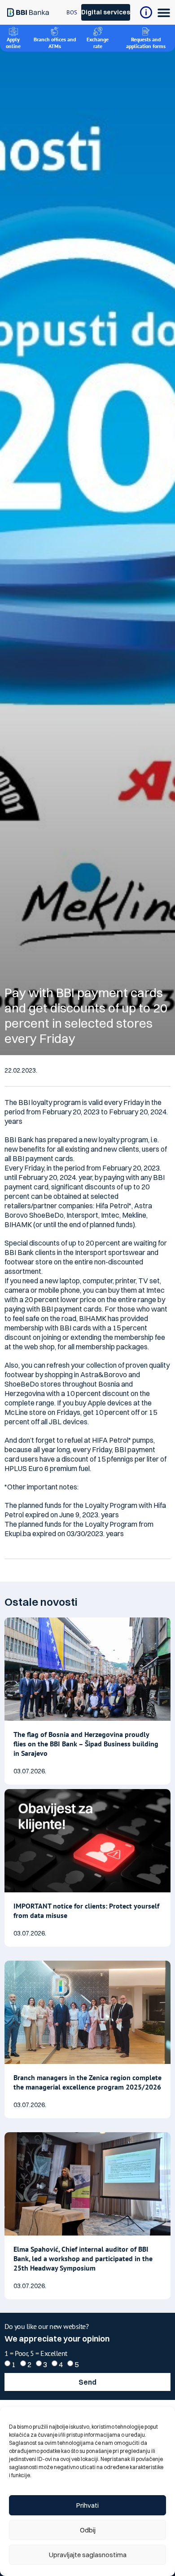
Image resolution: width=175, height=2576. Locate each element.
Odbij (88, 2530)
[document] (87, 1288)
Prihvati (87, 2505)
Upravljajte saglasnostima (88, 2555)
